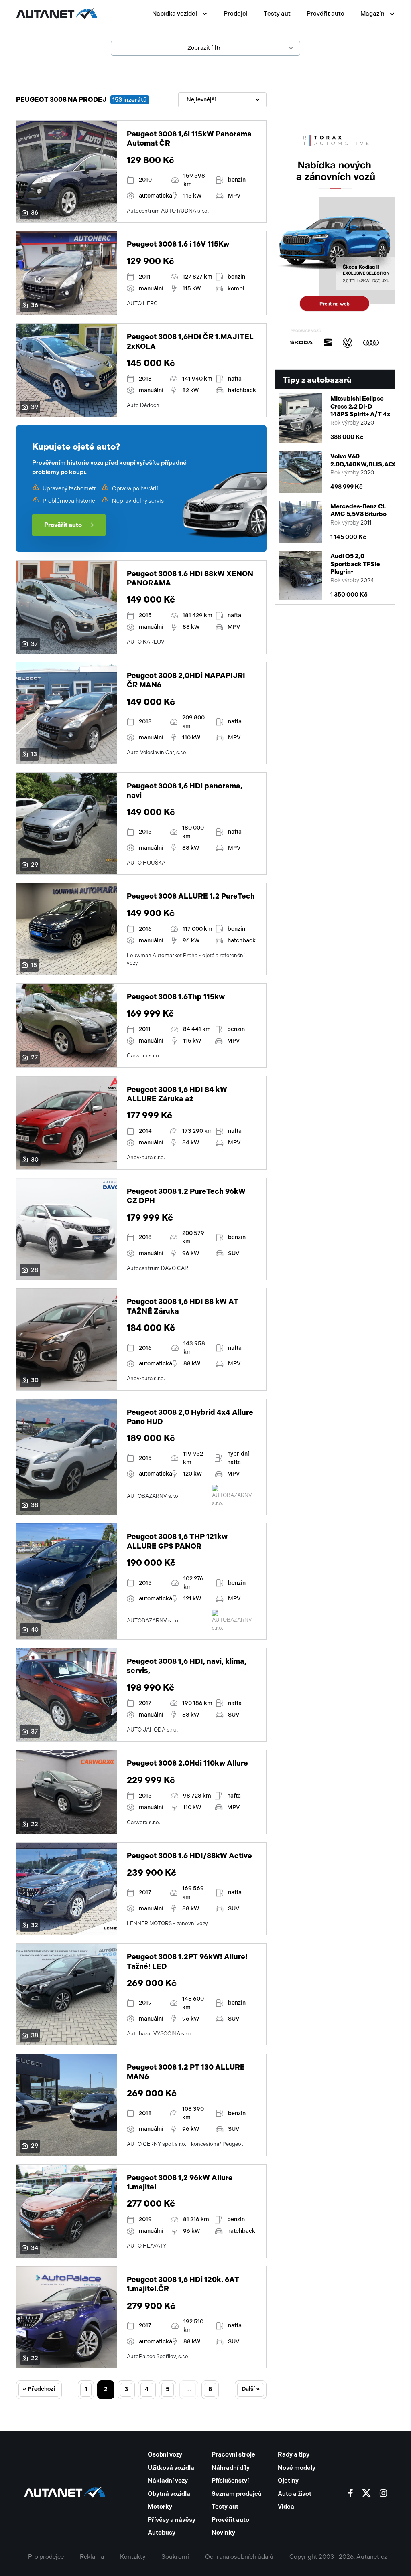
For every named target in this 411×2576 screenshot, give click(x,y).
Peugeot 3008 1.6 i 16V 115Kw (178, 244)
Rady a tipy (294, 2454)
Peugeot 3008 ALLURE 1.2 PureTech (191, 896)
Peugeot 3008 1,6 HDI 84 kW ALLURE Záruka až (177, 1094)
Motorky (160, 2507)
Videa (286, 2507)
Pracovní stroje (233, 2454)
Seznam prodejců (237, 2494)
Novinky (223, 2533)
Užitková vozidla (171, 2468)
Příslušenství (230, 2481)
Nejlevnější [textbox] (201, 100)
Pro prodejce (46, 2557)
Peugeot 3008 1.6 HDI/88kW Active (189, 1856)
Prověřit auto (326, 14)
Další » (251, 2389)
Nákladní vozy (168, 2481)
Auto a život (295, 2494)
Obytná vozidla (169, 2494)
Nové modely (297, 2468)
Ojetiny (288, 2481)
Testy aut (277, 14)
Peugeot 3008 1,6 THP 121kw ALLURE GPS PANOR (177, 1541)
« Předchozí (39, 2389)
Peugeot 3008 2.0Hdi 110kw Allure (187, 1763)
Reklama (92, 2557)
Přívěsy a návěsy (172, 2520)
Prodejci (236, 14)
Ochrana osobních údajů (239, 2557)
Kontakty (133, 2557)
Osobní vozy (165, 2454)
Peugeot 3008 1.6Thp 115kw (176, 997)
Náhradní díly (231, 2468)
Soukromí (175, 2557)
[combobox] (222, 100)
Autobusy (162, 2533)
